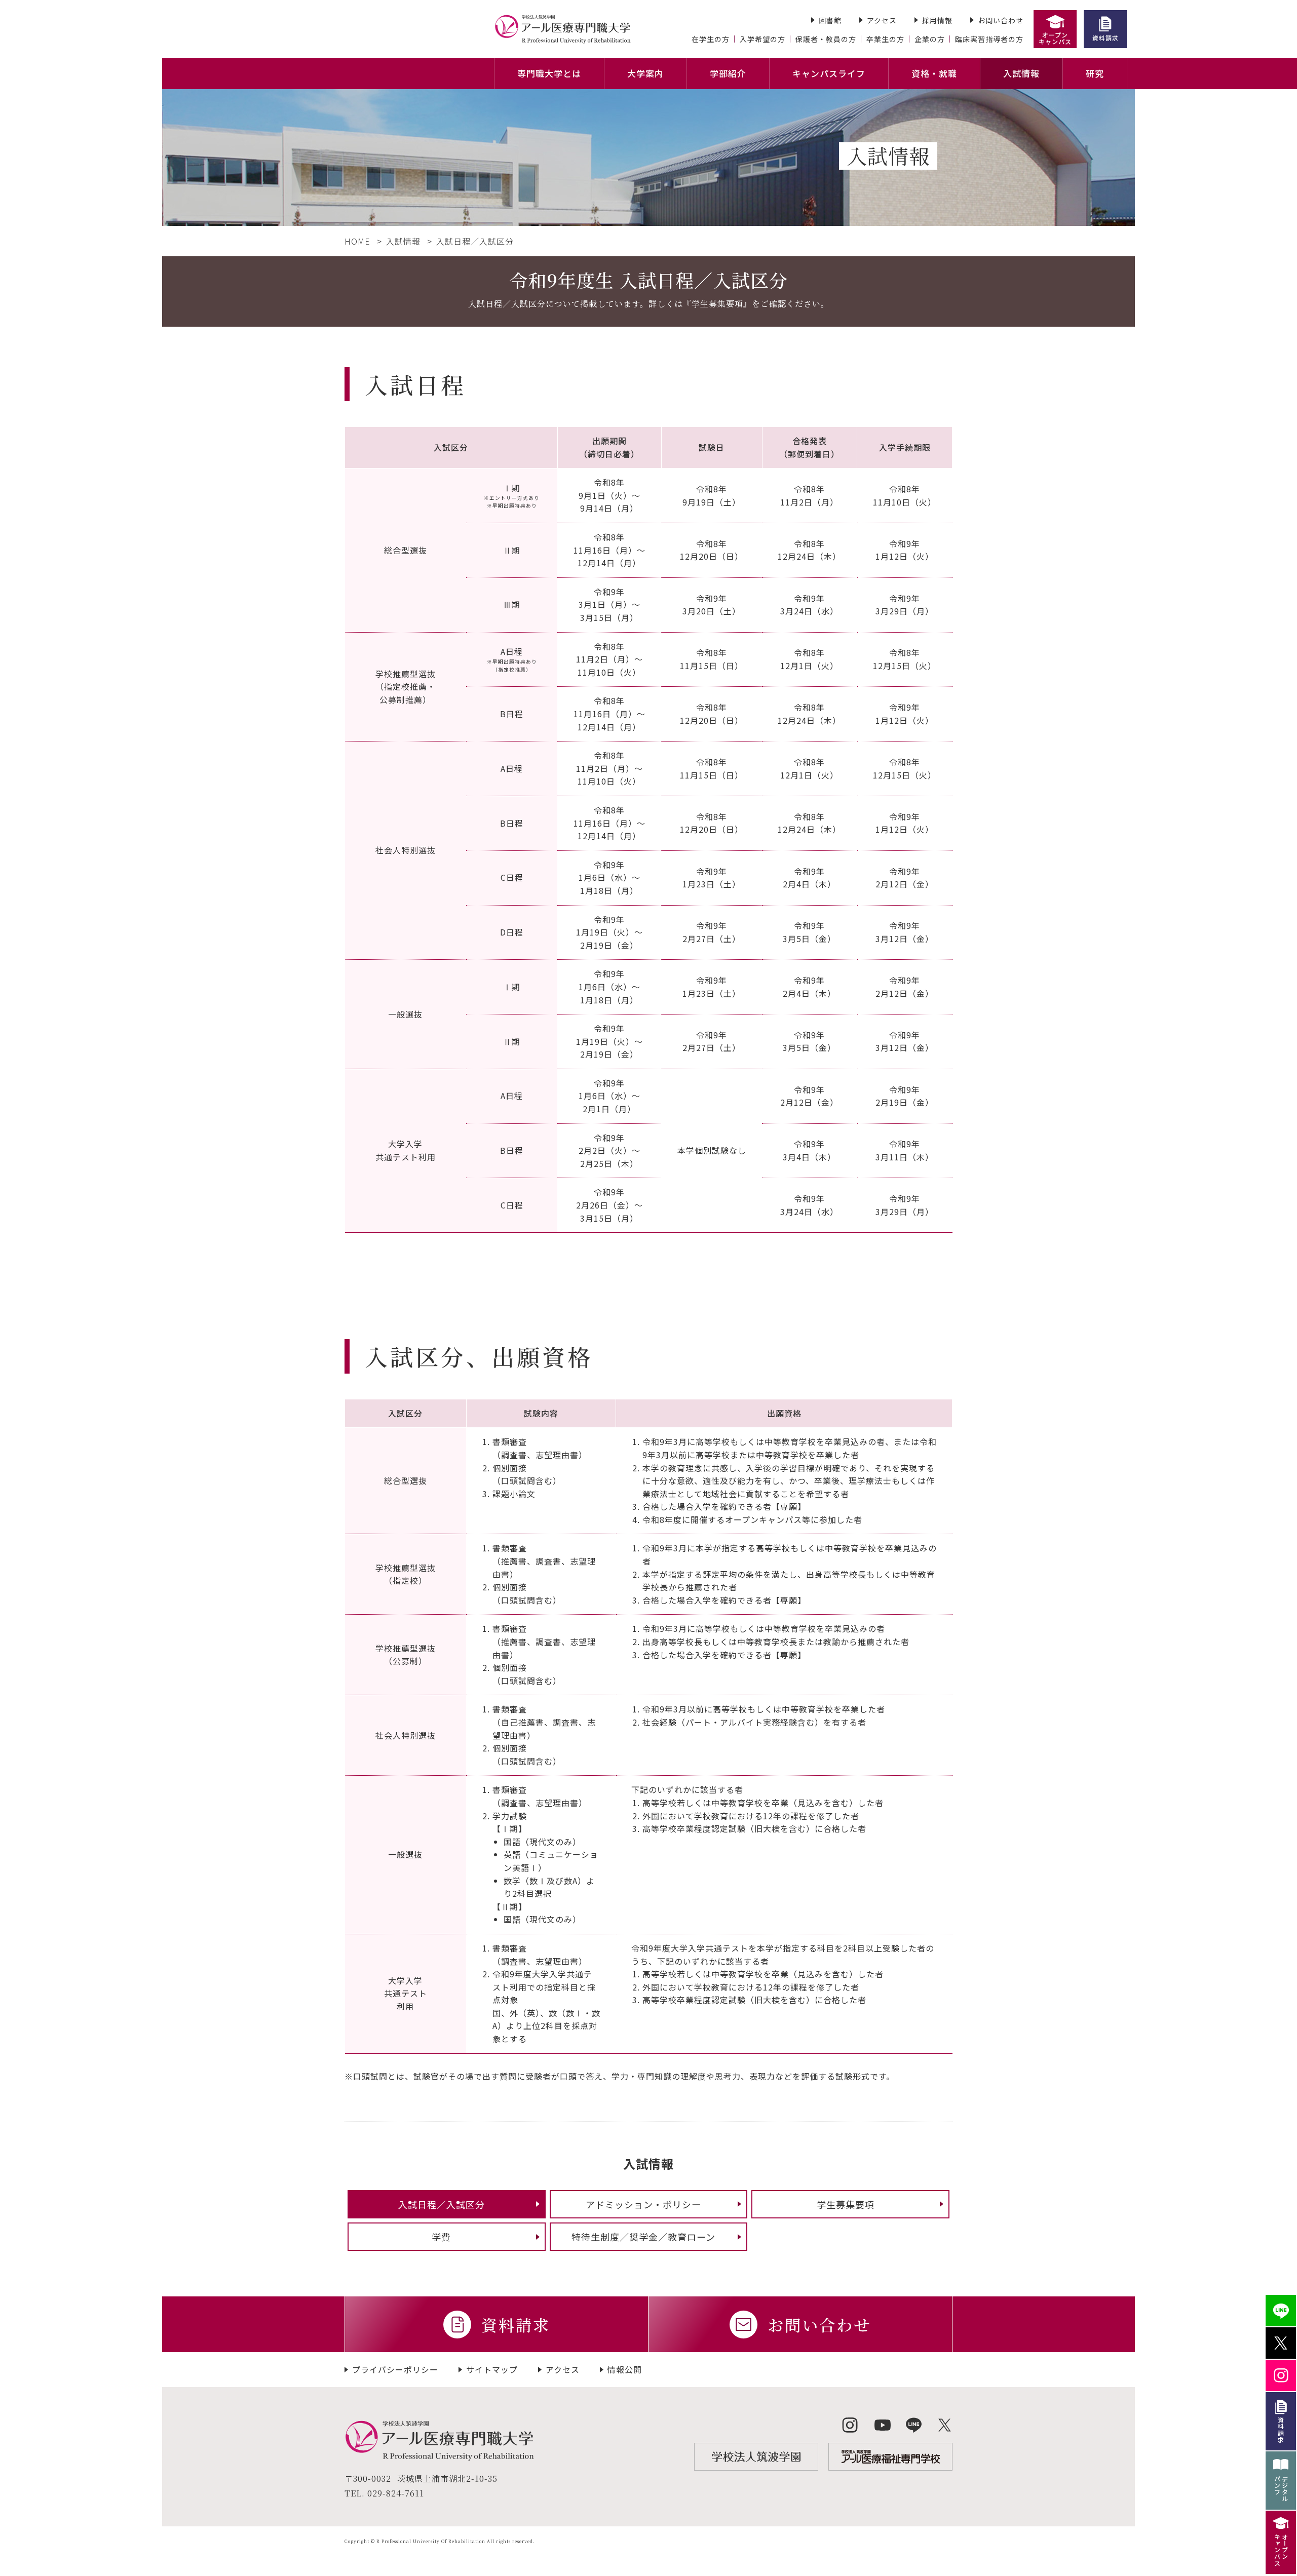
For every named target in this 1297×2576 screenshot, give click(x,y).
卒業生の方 (885, 39)
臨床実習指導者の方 (989, 39)
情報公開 (625, 2369)
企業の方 (930, 39)
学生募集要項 (846, 2204)
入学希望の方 (762, 39)
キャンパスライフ (829, 73)
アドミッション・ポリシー (643, 2204)
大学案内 (645, 73)
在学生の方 (711, 39)
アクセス (882, 20)
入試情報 (1021, 73)
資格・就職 (934, 73)
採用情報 (937, 20)
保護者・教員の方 (826, 39)
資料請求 (1105, 38)
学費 (441, 2237)
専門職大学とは (549, 73)
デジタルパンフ (1281, 2489)
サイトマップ (492, 2369)
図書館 (830, 20)
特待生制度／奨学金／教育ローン (643, 2237)
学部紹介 (728, 73)
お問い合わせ (1001, 20)
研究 (1095, 73)
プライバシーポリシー (395, 2369)
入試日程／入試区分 (442, 2204)
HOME (357, 241)
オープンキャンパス (1055, 38)
